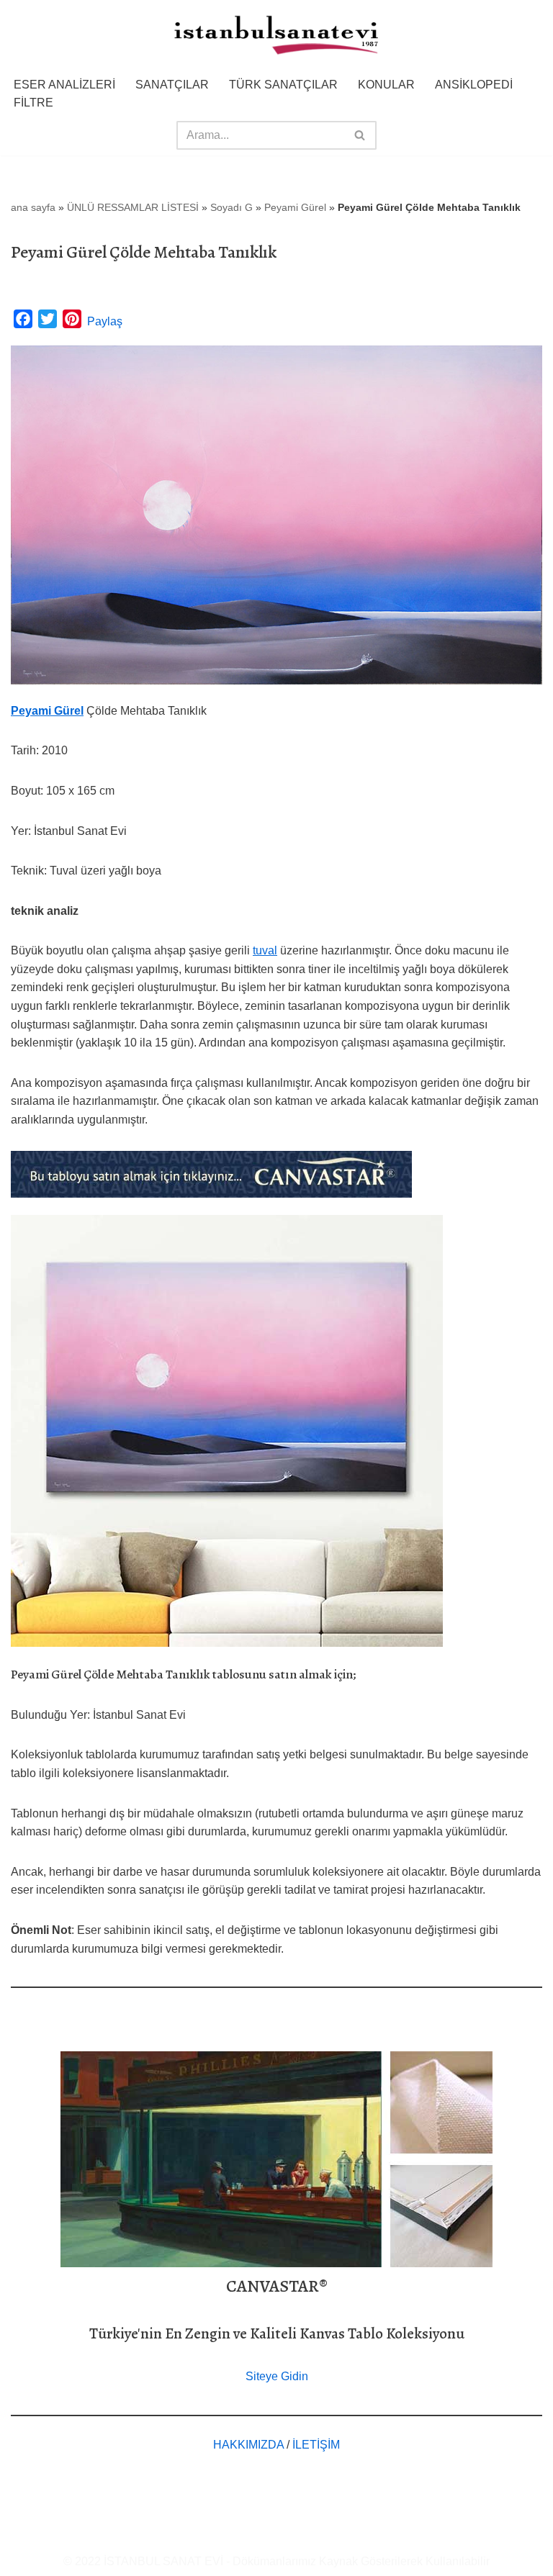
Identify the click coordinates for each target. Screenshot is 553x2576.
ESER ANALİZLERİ (64, 85)
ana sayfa (33, 207)
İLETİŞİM (316, 2445)
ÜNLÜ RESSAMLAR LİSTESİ (133, 207)
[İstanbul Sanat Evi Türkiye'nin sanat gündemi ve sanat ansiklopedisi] (276, 36)
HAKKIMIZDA (248, 2445)
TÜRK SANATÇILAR (283, 85)
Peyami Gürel (295, 207)
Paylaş (105, 321)
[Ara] (360, 135)
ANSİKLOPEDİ (474, 85)
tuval (265, 950)
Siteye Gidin (277, 2376)
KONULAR (386, 85)
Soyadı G (231, 207)
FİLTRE (33, 103)
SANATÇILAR (172, 85)
